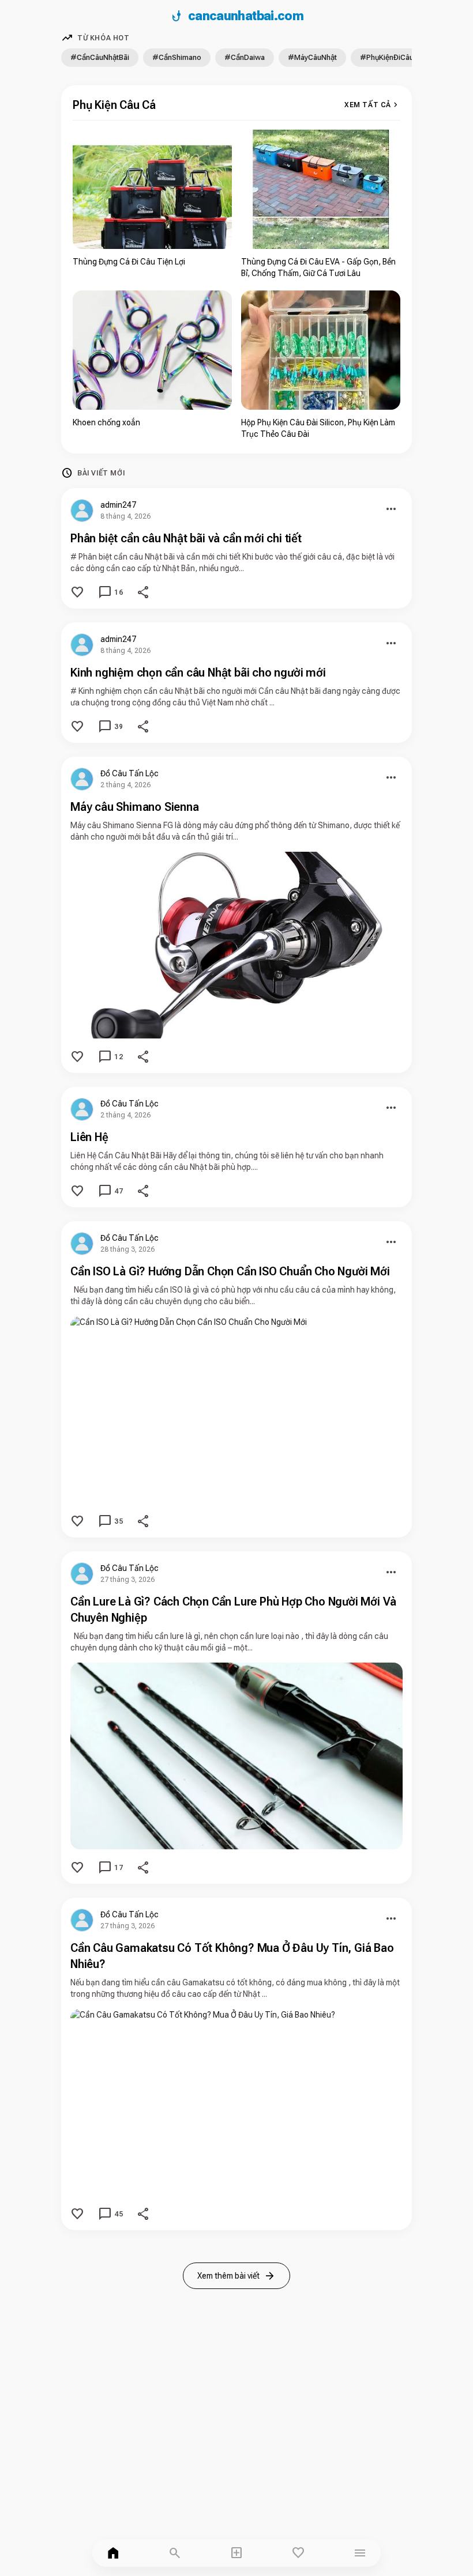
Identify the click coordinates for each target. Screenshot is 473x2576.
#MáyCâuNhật (312, 57)
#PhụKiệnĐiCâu (387, 57)
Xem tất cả (372, 105)
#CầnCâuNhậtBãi (100, 57)
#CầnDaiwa (245, 57)
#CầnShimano (177, 57)
